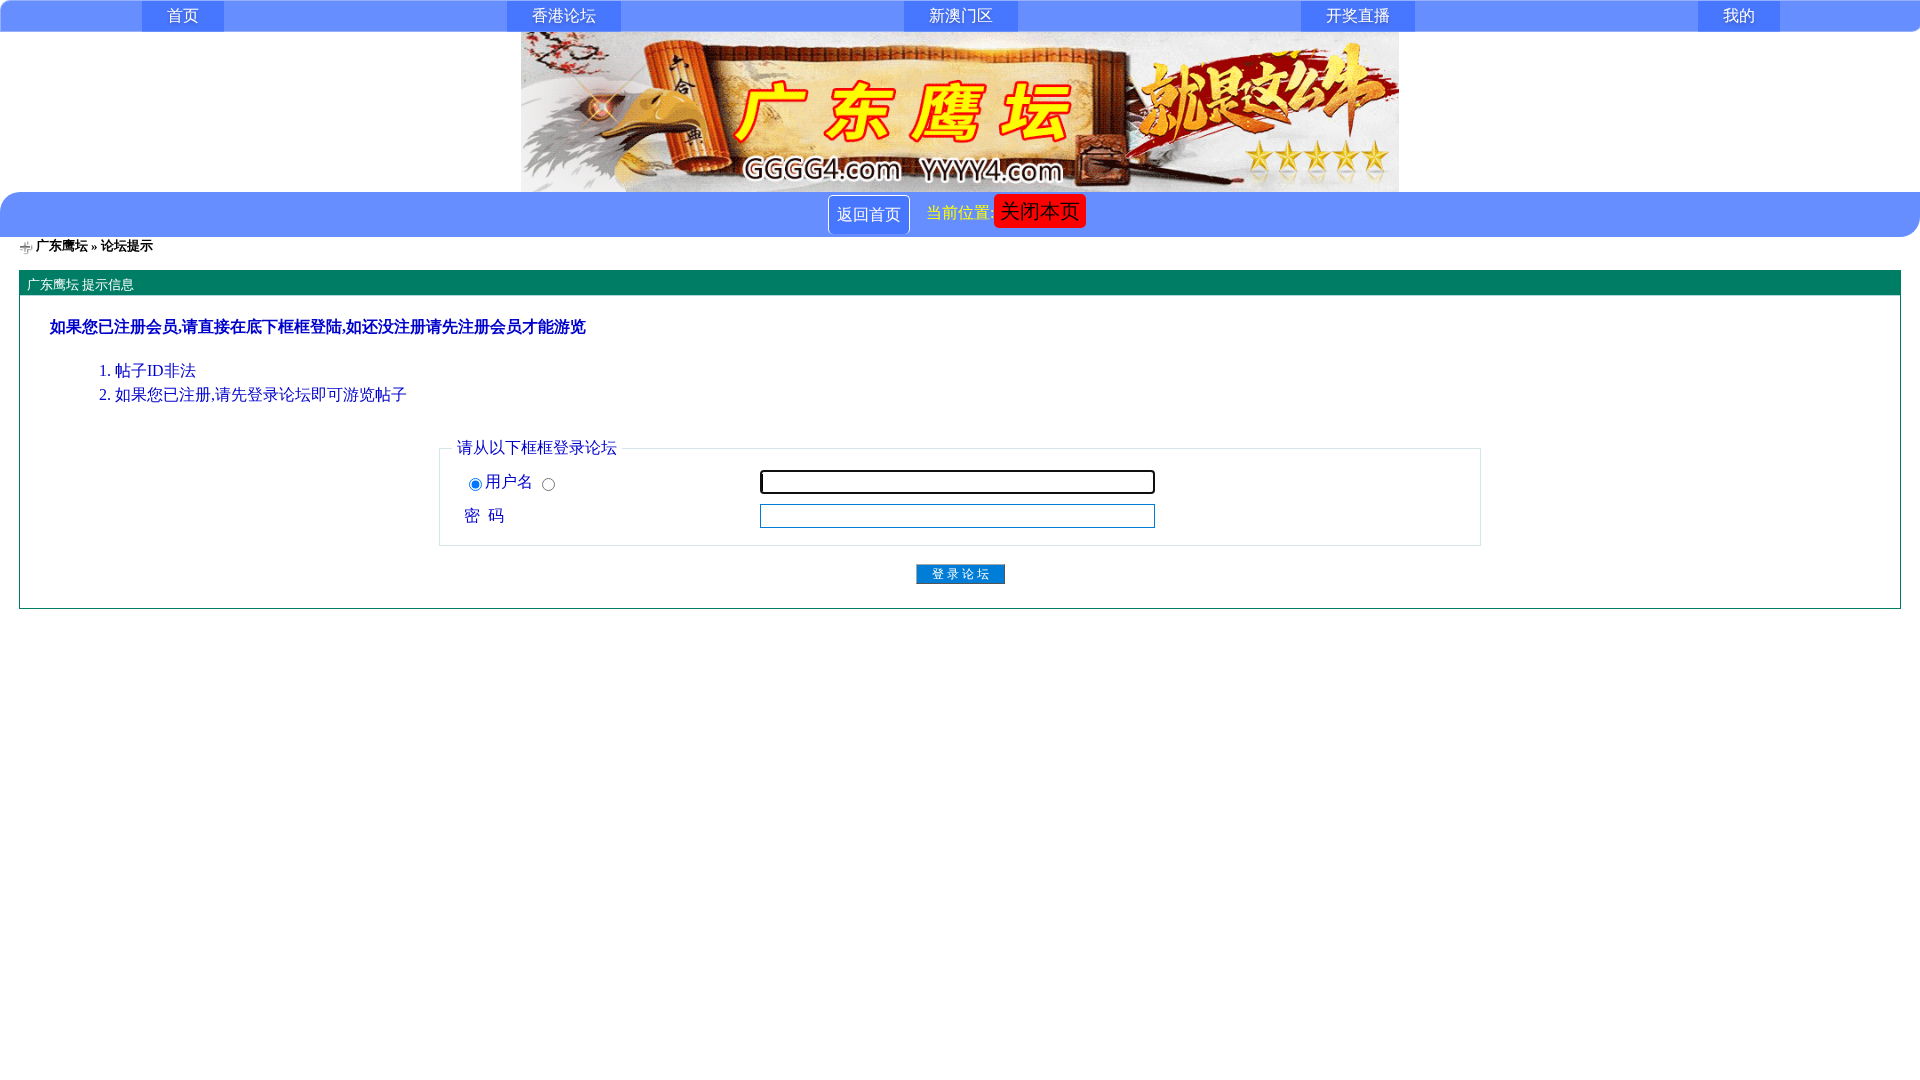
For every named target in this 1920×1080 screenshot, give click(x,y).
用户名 (511, 481)
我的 (1739, 15)
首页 (183, 15)
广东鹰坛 (62, 245)
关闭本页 (1040, 211)
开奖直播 (1358, 15)
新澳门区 (961, 15)
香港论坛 (564, 15)
